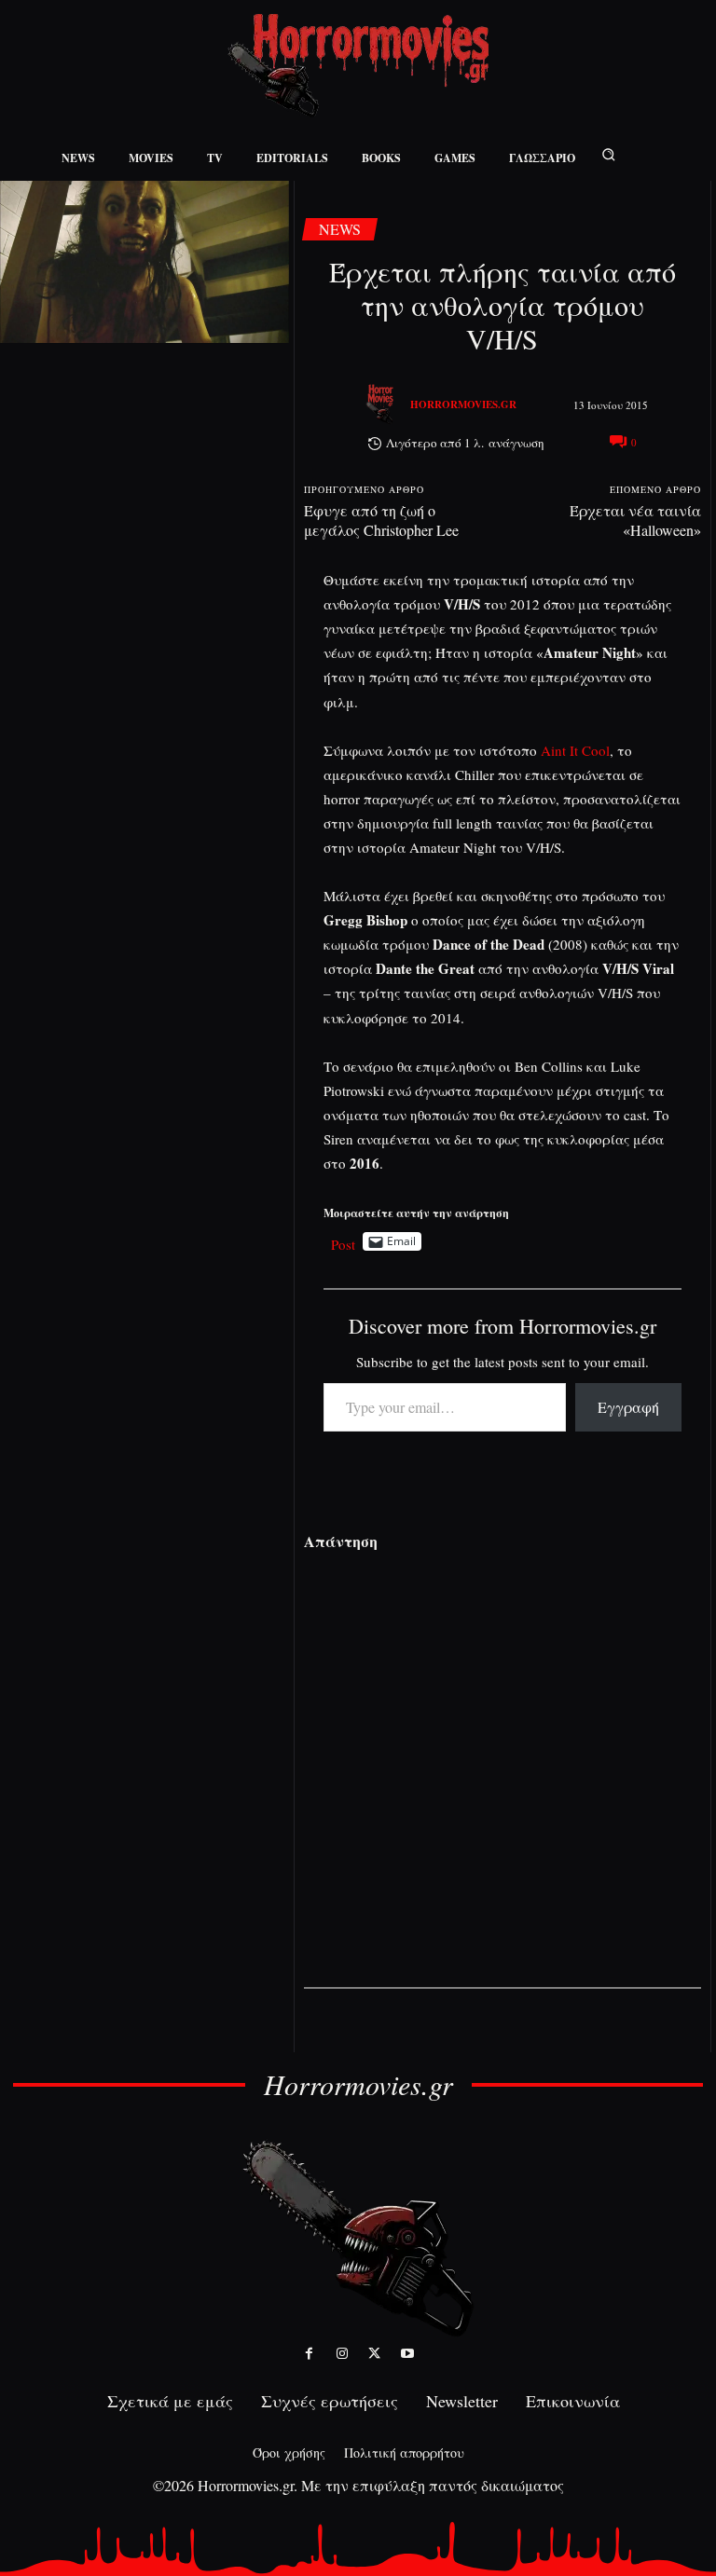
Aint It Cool (575, 750)
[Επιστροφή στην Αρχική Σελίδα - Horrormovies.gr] (358, 2237)
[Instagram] (342, 2354)
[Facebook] (309, 2354)
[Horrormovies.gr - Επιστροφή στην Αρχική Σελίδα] (358, 66)
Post (343, 1242)
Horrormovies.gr (463, 404)
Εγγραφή (628, 1407)
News (340, 229)
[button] (609, 155)
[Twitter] (374, 2354)
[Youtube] (407, 2354)
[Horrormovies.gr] (382, 404)
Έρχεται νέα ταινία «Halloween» (635, 520)
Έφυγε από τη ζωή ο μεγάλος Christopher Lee (381, 520)
